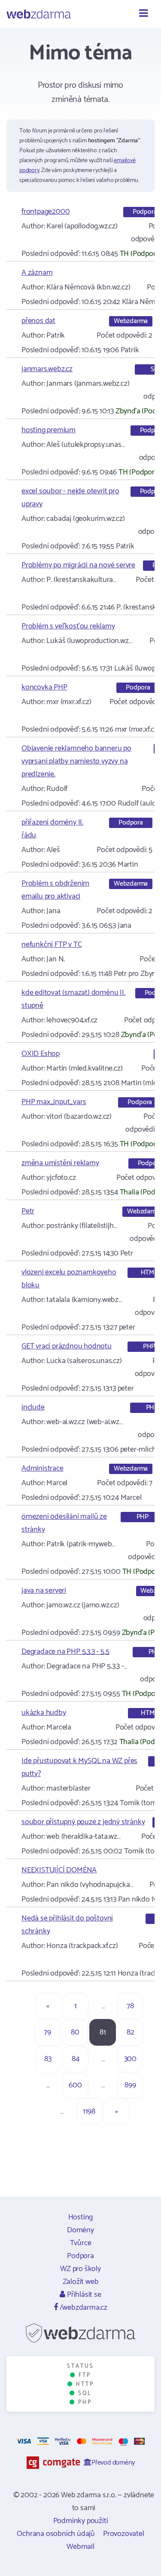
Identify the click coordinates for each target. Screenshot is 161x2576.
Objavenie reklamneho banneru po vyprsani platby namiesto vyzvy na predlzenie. (76, 761)
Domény (80, 2230)
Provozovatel (124, 2534)
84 (76, 2059)
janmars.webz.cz (47, 369)
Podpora (80, 2256)
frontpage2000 (46, 212)
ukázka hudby (44, 1713)
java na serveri (44, 1591)
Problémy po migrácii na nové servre (78, 565)
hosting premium (49, 430)
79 (47, 2032)
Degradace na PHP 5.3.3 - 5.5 (65, 1652)
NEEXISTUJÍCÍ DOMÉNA (59, 1870)
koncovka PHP (44, 687)
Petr (28, 1211)
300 (130, 2059)
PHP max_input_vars (54, 1102)
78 (130, 2006)
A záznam (37, 273)
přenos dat (38, 321)
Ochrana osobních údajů (56, 2534)
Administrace (43, 1468)
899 (130, 2085)
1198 (89, 2111)
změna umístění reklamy (60, 1163)
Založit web (81, 2282)
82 (131, 2032)
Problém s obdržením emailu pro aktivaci (55, 890)
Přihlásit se (83, 2295)
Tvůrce (81, 2243)
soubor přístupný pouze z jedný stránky (83, 1822)
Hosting (81, 2217)
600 (75, 2085)
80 (75, 2032)
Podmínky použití (81, 2521)
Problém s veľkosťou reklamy (68, 626)
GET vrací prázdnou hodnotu (67, 1346)
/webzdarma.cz (83, 2308)
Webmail (80, 2547)
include (33, 1407)
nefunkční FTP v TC (52, 945)
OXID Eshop (41, 1054)
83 (48, 2059)
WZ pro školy (80, 2269)
